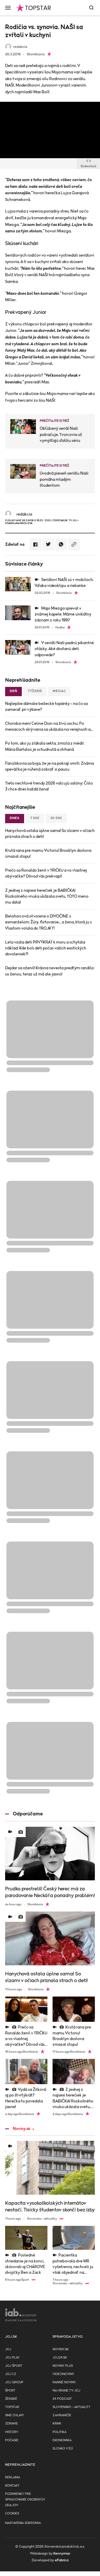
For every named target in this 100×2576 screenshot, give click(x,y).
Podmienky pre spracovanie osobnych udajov (25, 2500)
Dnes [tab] (15, 818)
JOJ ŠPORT (14, 2366)
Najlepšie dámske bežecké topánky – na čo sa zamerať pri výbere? (46, 707)
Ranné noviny (64, 2382)
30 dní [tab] (56, 818)
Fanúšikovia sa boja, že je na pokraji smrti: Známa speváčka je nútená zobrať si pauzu (49, 766)
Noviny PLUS (63, 2366)
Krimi (57, 2424)
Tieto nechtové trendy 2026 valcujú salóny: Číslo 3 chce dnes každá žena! (49, 786)
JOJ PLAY (12, 2358)
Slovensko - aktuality (71, 2407)
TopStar (12, 2407)
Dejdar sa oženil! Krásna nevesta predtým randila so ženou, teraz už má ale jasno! (49, 971)
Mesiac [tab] (59, 691)
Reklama (13, 2477)
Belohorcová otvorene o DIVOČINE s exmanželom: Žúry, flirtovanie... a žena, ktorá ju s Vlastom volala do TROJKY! (48, 922)
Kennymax (62, 2554)
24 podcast (62, 2399)
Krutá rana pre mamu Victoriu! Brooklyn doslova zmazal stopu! (48, 853)
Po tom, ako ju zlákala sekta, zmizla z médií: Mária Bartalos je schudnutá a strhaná (45, 746)
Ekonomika (62, 2440)
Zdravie (12, 2424)
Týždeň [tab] (35, 691)
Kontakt (12, 2486)
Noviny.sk (22, 2129)
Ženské (11, 2399)
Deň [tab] (13, 691)
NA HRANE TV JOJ (66, 2391)
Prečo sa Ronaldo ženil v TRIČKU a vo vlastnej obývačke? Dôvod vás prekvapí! (46, 873)
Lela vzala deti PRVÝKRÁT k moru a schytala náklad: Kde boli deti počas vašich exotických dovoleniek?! (46, 948)
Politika (59, 2432)
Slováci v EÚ (63, 2449)
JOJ (8, 2349)
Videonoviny (63, 2374)
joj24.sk (60, 2358)
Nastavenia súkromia (23, 2523)
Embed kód (88, 166)
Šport (10, 2391)
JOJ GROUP (14, 2382)
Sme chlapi (14, 2415)
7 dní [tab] (35, 818)
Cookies (12, 2514)
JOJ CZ (11, 2374)
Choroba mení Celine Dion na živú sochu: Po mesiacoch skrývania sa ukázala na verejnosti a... (49, 726)
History (12, 2432)
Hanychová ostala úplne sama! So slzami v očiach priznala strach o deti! (50, 834)
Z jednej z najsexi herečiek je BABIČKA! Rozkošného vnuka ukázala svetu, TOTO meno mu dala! (47, 896)
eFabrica (62, 2560)
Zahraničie (62, 2415)
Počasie (12, 2440)
